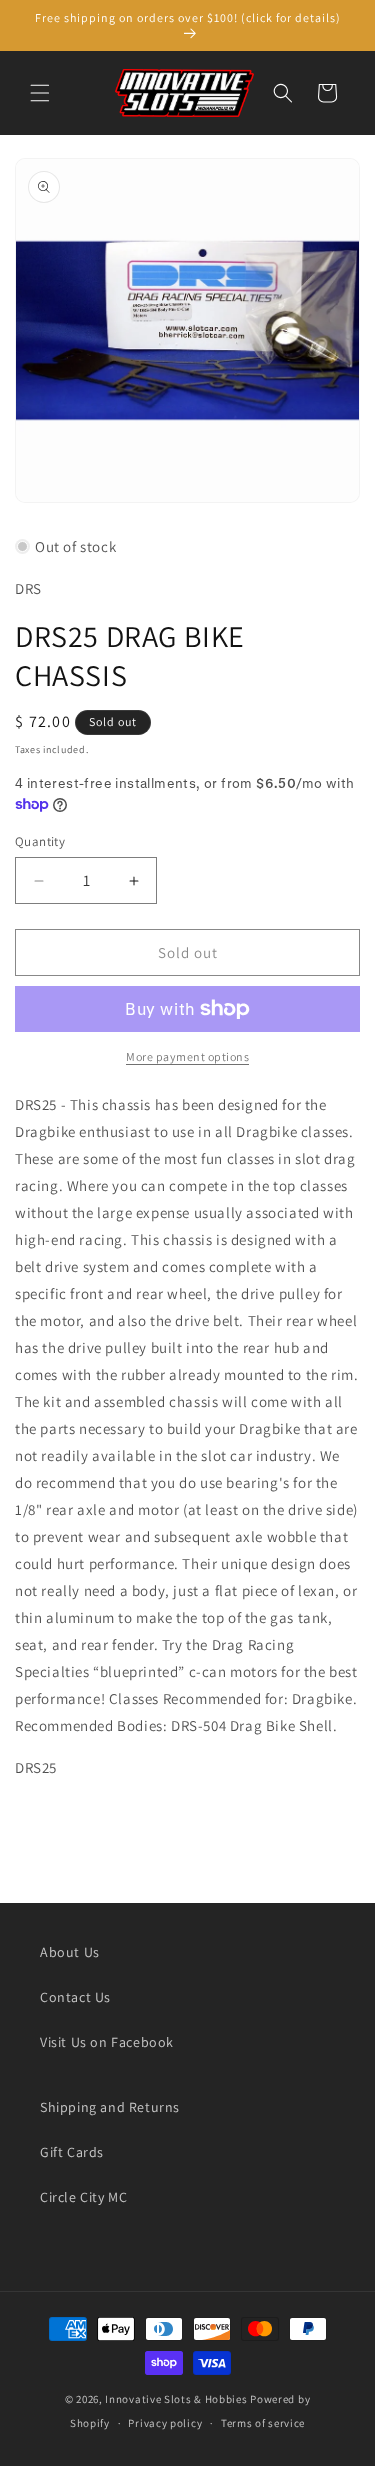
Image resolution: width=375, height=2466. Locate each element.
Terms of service (263, 2423)
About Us (70, 1952)
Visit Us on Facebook (107, 2042)
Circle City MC (83, 2197)
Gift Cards (72, 2152)
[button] (40, 93)
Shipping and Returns (110, 2107)
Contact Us (75, 1997)
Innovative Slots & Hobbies (176, 2399)
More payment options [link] (187, 1056)
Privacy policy (165, 2423)
